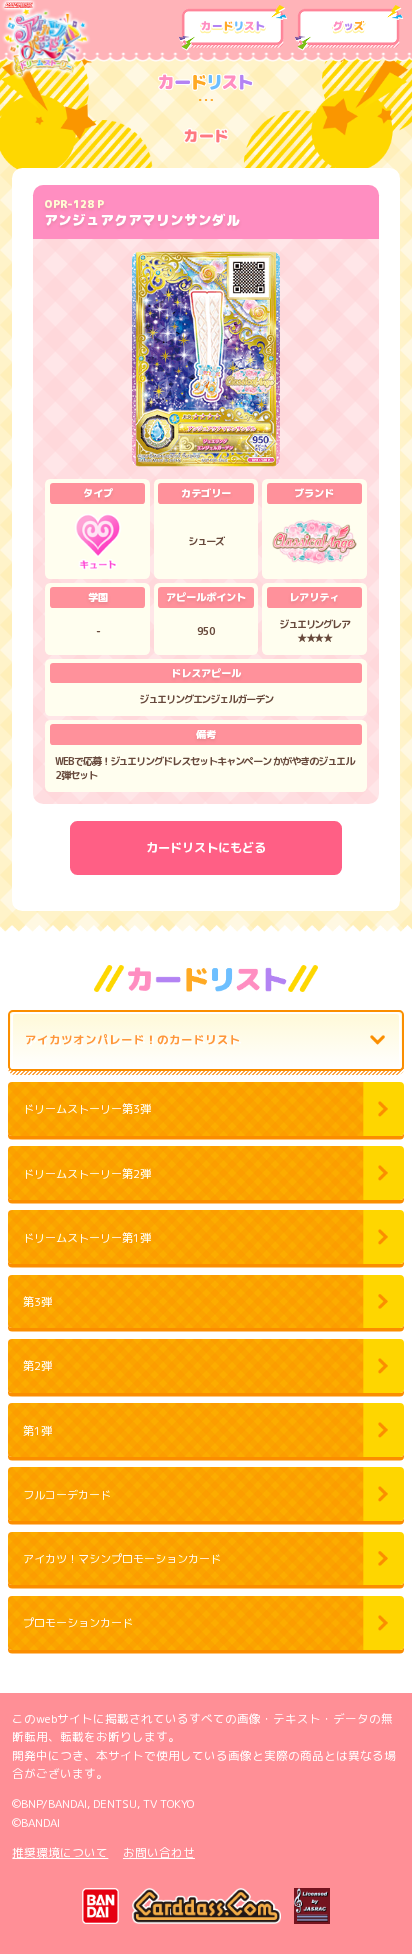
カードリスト (233, 28)
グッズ (349, 28)
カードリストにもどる (206, 847)
